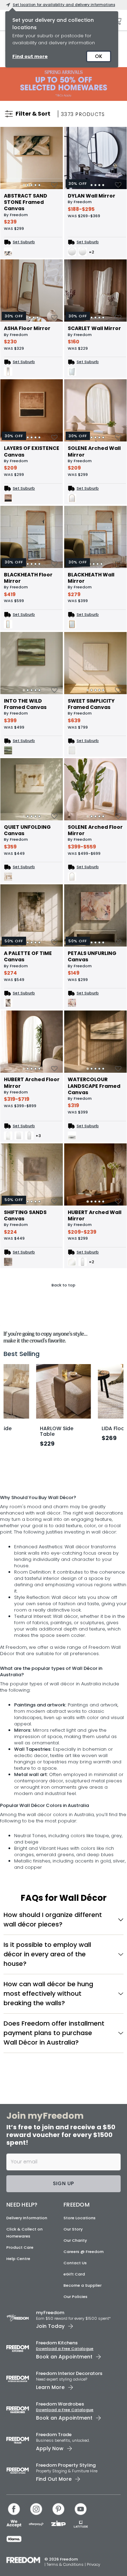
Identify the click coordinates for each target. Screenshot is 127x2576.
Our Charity (75, 2321)
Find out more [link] (30, 56)
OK (99, 56)
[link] (64, 84)
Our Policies (75, 2377)
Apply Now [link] (50, 2529)
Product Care (20, 2328)
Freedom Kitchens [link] (57, 2424)
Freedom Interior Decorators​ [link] (69, 2455)
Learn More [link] (50, 2468)
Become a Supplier (83, 2366)
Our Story (73, 2310)
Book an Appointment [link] (64, 2438)
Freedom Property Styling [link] (66, 2546)
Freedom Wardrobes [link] (60, 2485)
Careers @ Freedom (84, 2332)
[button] (64, 2000)
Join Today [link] (50, 2407)
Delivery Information (27, 2299)
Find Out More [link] (54, 2560)
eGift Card (74, 2355)
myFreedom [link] (50, 2393)
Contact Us (75, 2344)
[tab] (24, 185)
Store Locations (80, 2299)
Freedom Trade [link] (54, 2515)
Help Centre (18, 2339)
